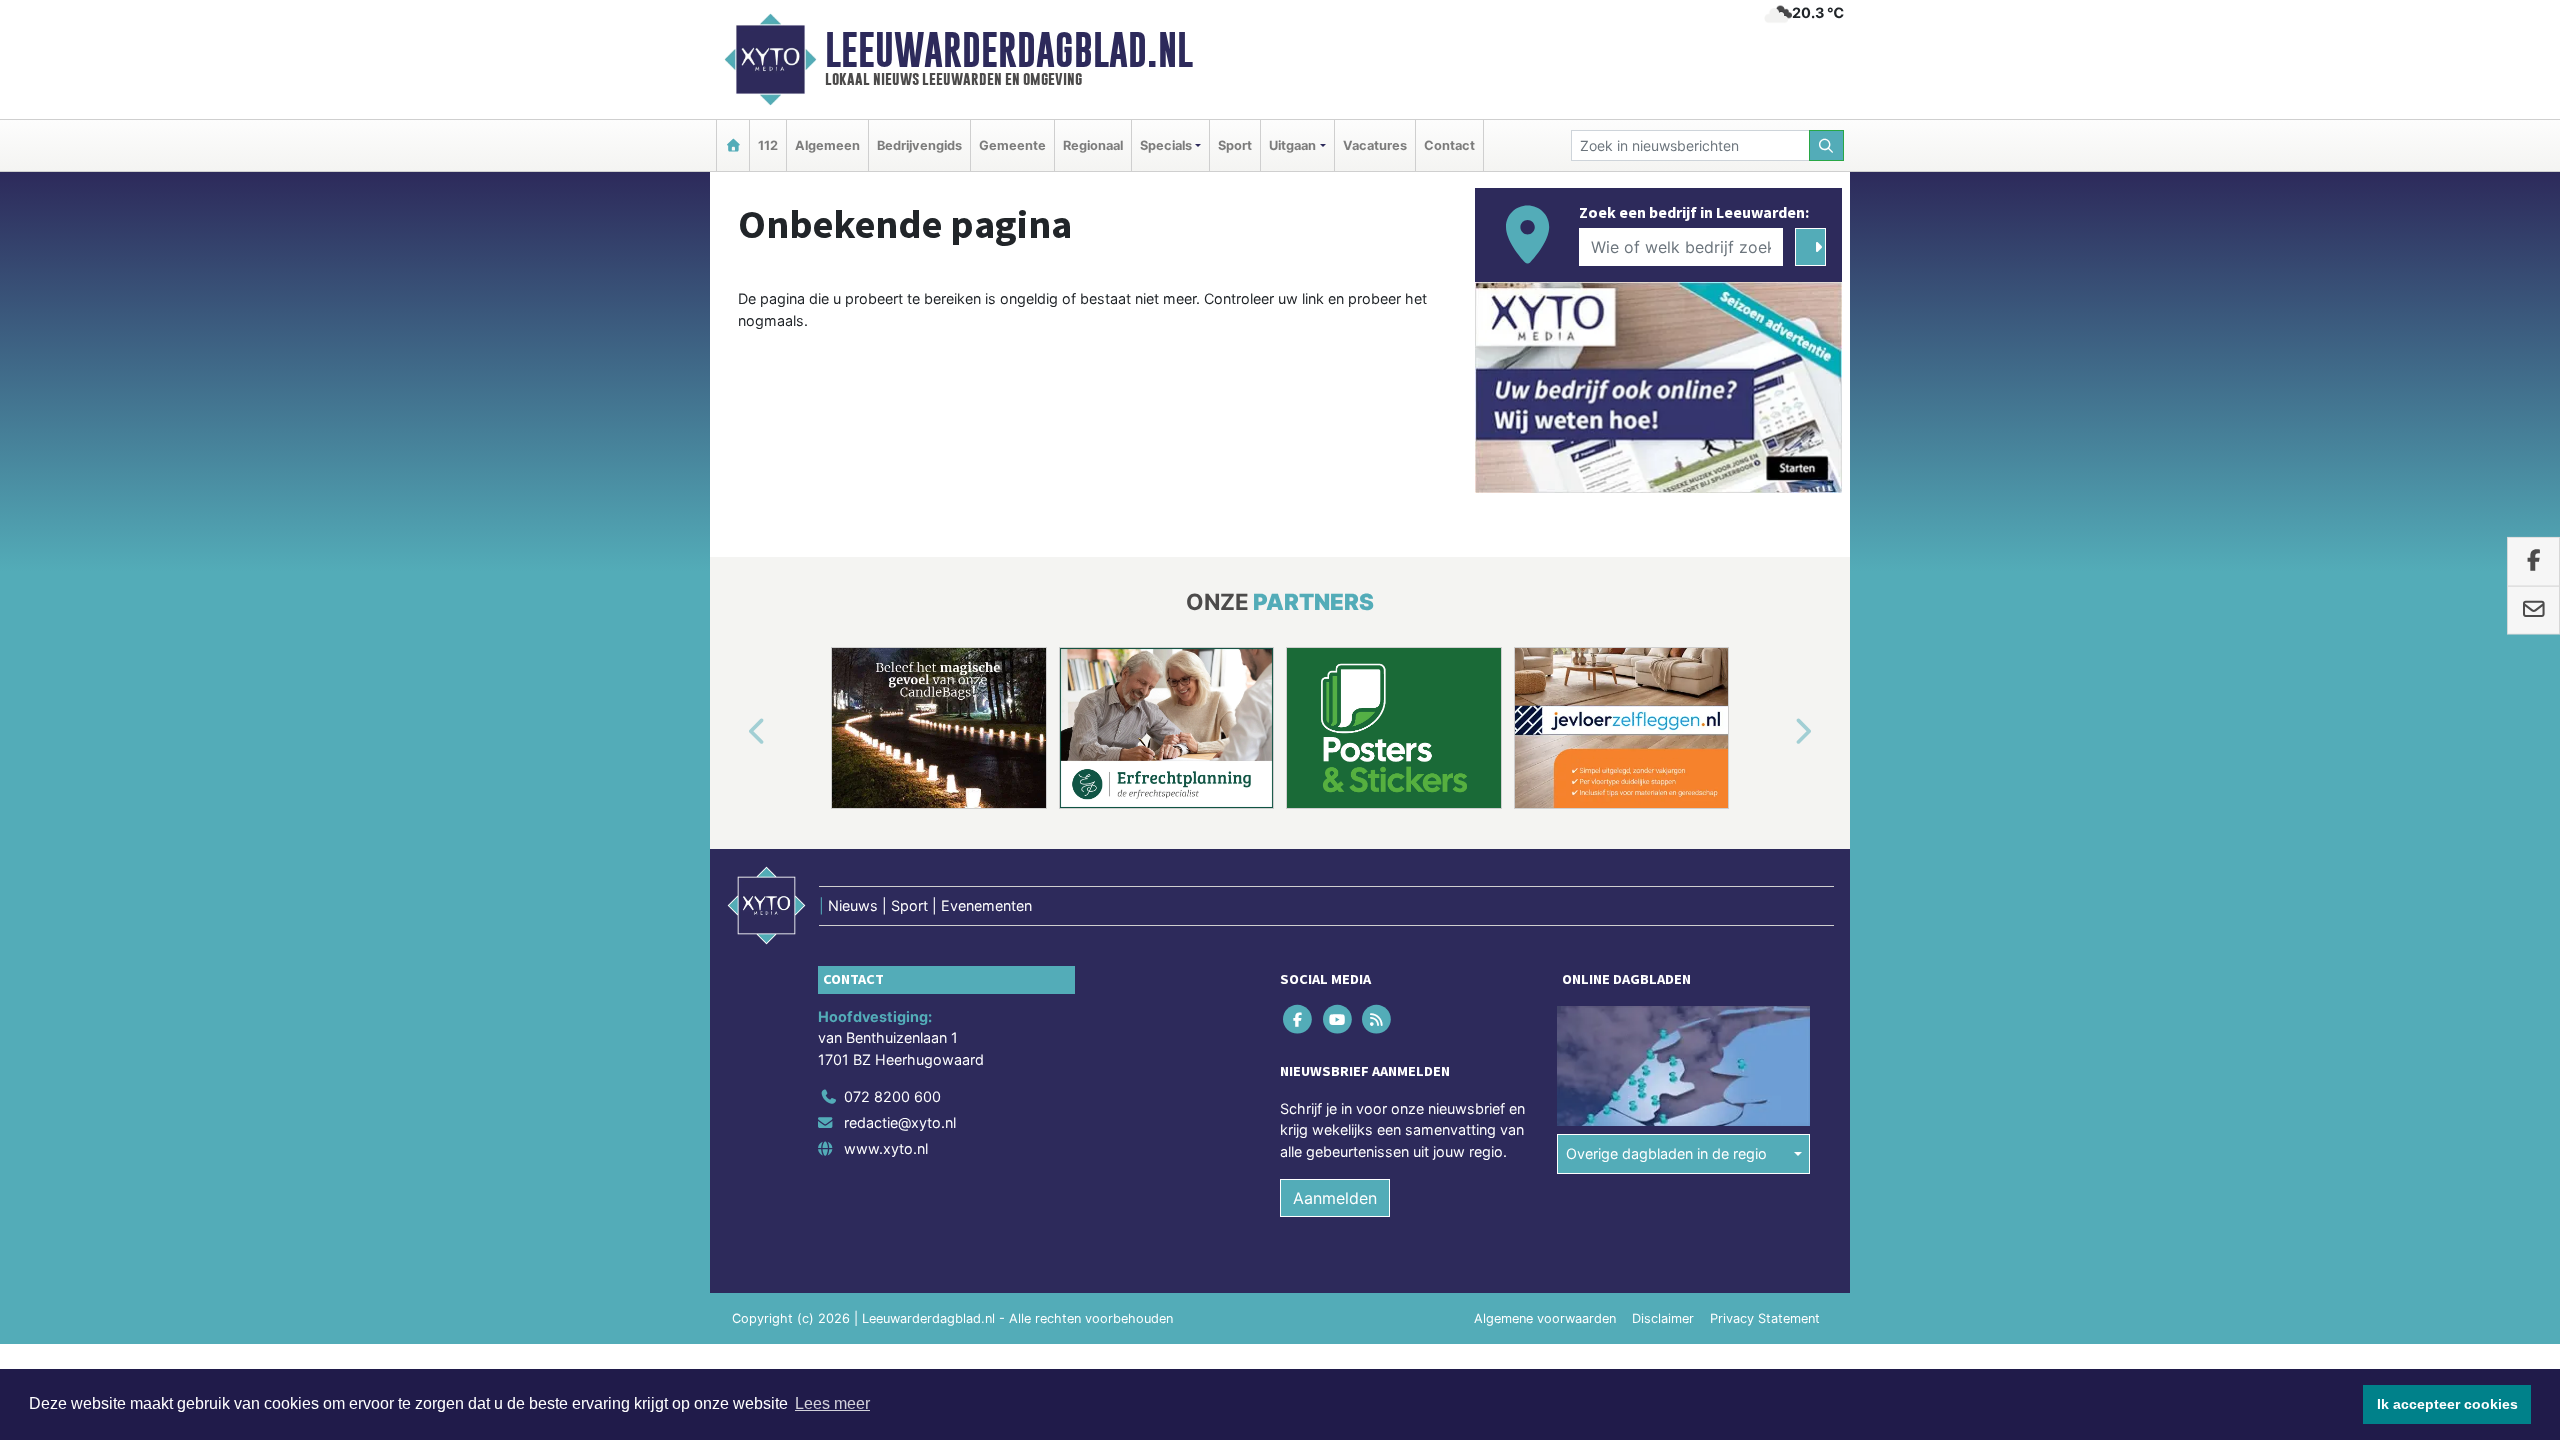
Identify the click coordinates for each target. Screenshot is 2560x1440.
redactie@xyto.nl (900, 1122)
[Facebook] (1299, 1018)
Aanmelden (1335, 1198)
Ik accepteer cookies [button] (2447, 1404)
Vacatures (1375, 145)
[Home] (733, 145)
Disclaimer (1663, 1318)
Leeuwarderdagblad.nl (1009, 50)
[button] (734, 732)
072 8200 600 (892, 1096)
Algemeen (827, 145)
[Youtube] (1338, 1018)
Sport (1235, 145)
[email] (2533, 610)
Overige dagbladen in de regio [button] (1666, 1153)
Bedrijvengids (919, 145)
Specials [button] (1166, 145)
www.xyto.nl (886, 1148)
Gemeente (1012, 145)
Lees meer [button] (832, 1403)
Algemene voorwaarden (1545, 1318)
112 (768, 145)
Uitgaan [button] (1292, 145)
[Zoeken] (1827, 145)
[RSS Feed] (1377, 1018)
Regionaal (1093, 145)
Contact (1449, 145)
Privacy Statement (1765, 1318)
